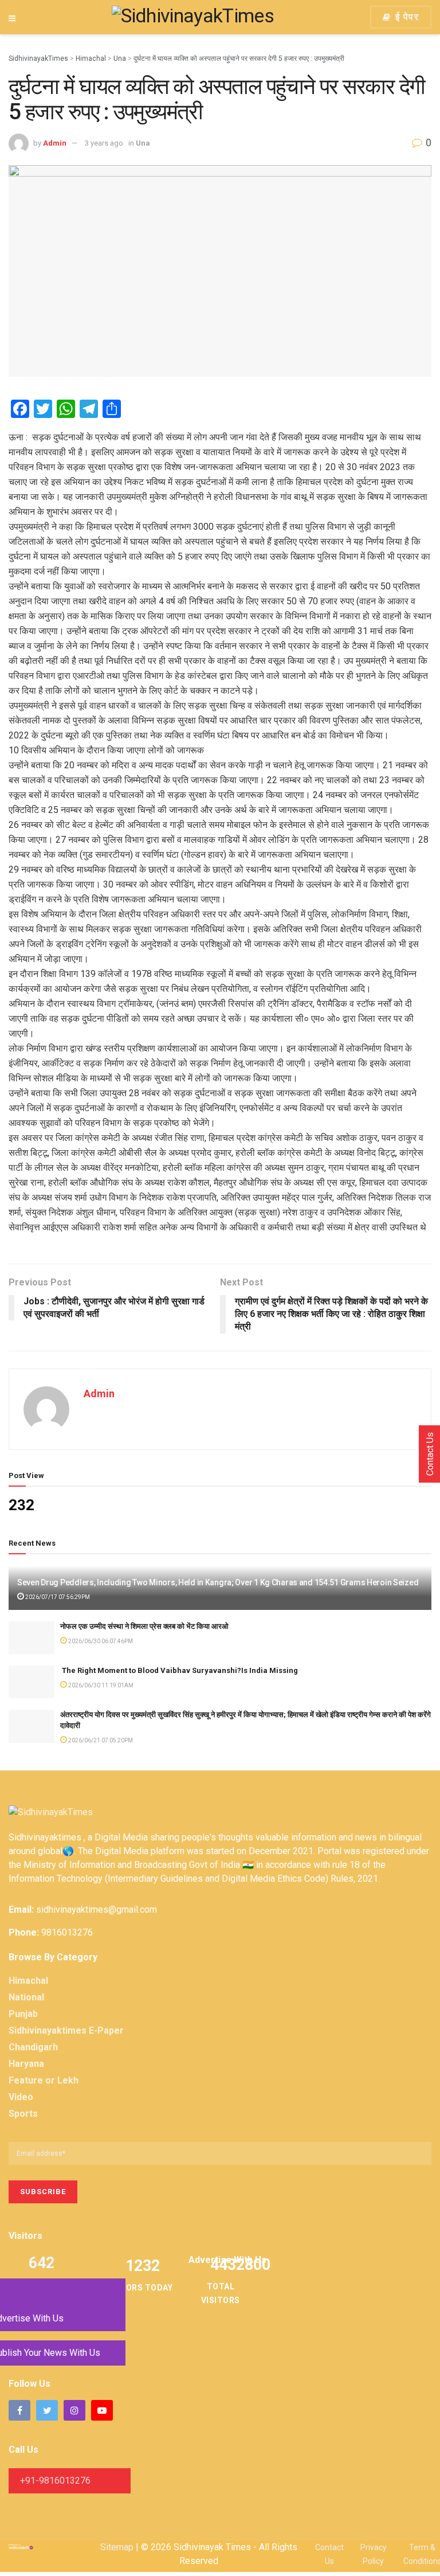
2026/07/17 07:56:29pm (57, 1597)
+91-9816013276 (55, 2481)
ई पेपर (405, 17)
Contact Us (430, 1454)
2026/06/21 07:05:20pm (100, 1740)
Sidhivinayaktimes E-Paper (66, 2030)
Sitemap (117, 2547)
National (26, 1997)
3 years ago (104, 143)
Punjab (23, 2014)
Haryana (26, 2064)
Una (143, 143)
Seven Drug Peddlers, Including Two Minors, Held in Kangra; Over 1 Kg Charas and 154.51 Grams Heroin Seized (218, 1582)
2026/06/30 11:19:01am (100, 1685)
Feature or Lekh (44, 2080)
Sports (23, 2114)
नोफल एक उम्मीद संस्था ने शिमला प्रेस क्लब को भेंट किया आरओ (144, 1626)
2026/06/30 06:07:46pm (100, 1641)
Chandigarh (33, 2047)
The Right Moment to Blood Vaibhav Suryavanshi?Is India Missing (179, 1670)
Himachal (28, 1981)
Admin (55, 143)
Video (21, 2097)
